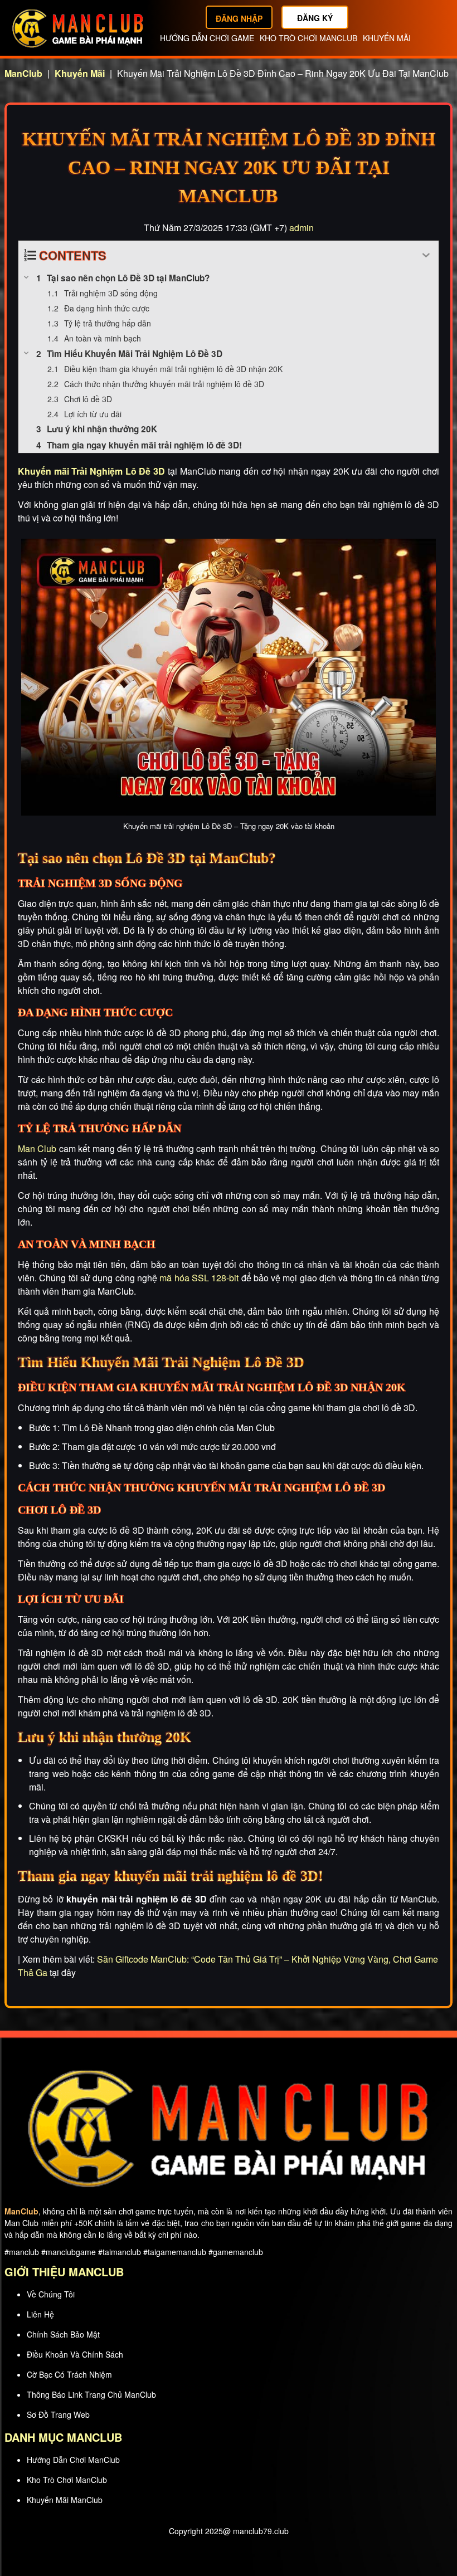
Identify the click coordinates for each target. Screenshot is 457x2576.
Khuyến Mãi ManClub (65, 2500)
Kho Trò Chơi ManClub (308, 38)
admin (302, 228)
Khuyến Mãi (387, 38)
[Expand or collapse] (426, 255)
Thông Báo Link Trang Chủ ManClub (91, 2394)
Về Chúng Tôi (51, 2294)
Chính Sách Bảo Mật (63, 2334)
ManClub (23, 73)
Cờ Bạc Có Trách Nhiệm (69, 2374)
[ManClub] (78, 27)
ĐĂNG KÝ (315, 18)
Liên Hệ (40, 2314)
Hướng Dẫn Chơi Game (207, 38)
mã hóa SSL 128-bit (199, 1278)
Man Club (37, 1148)
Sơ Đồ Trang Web (58, 2414)
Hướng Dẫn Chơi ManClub (73, 2460)
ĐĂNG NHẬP (239, 18)
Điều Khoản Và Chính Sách (75, 2354)
